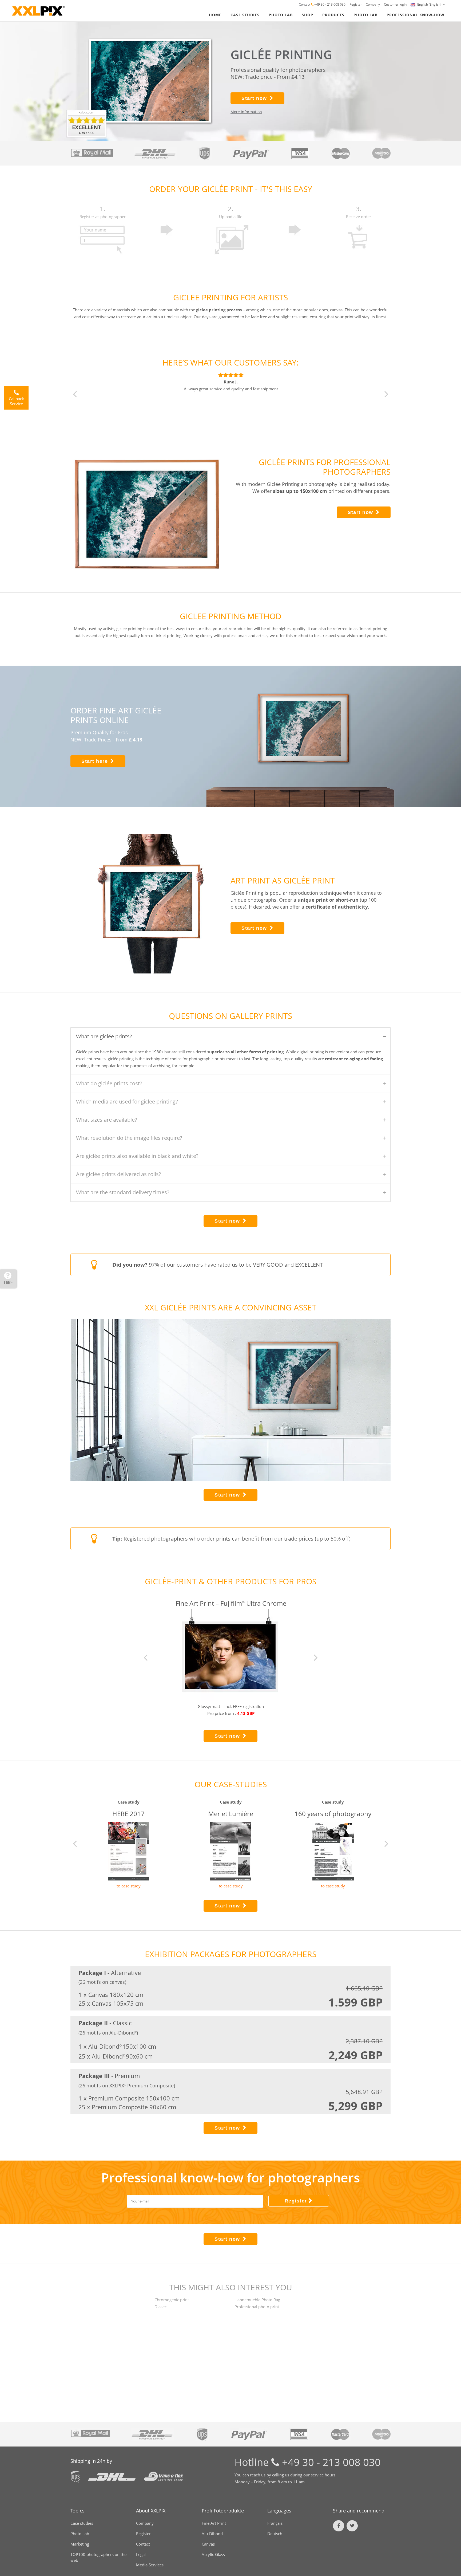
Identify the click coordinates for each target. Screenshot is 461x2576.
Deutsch (275, 2534)
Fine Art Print (214, 2523)
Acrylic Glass (213, 2554)
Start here (95, 761)
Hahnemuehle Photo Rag (257, 2300)
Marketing (80, 2544)
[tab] (230, 1037)
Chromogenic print (172, 2300)
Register (356, 4)
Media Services (150, 2565)
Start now (254, 98)
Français (275, 2523)
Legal (141, 2554)
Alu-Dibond (212, 2534)
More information (246, 112)
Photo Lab (80, 2534)
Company (373, 4)
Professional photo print (257, 2307)
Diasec (160, 2307)
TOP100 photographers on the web (98, 2557)
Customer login (395, 4)
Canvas (208, 2544)
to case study (129, 1886)
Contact (305, 4)
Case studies (82, 2523)
